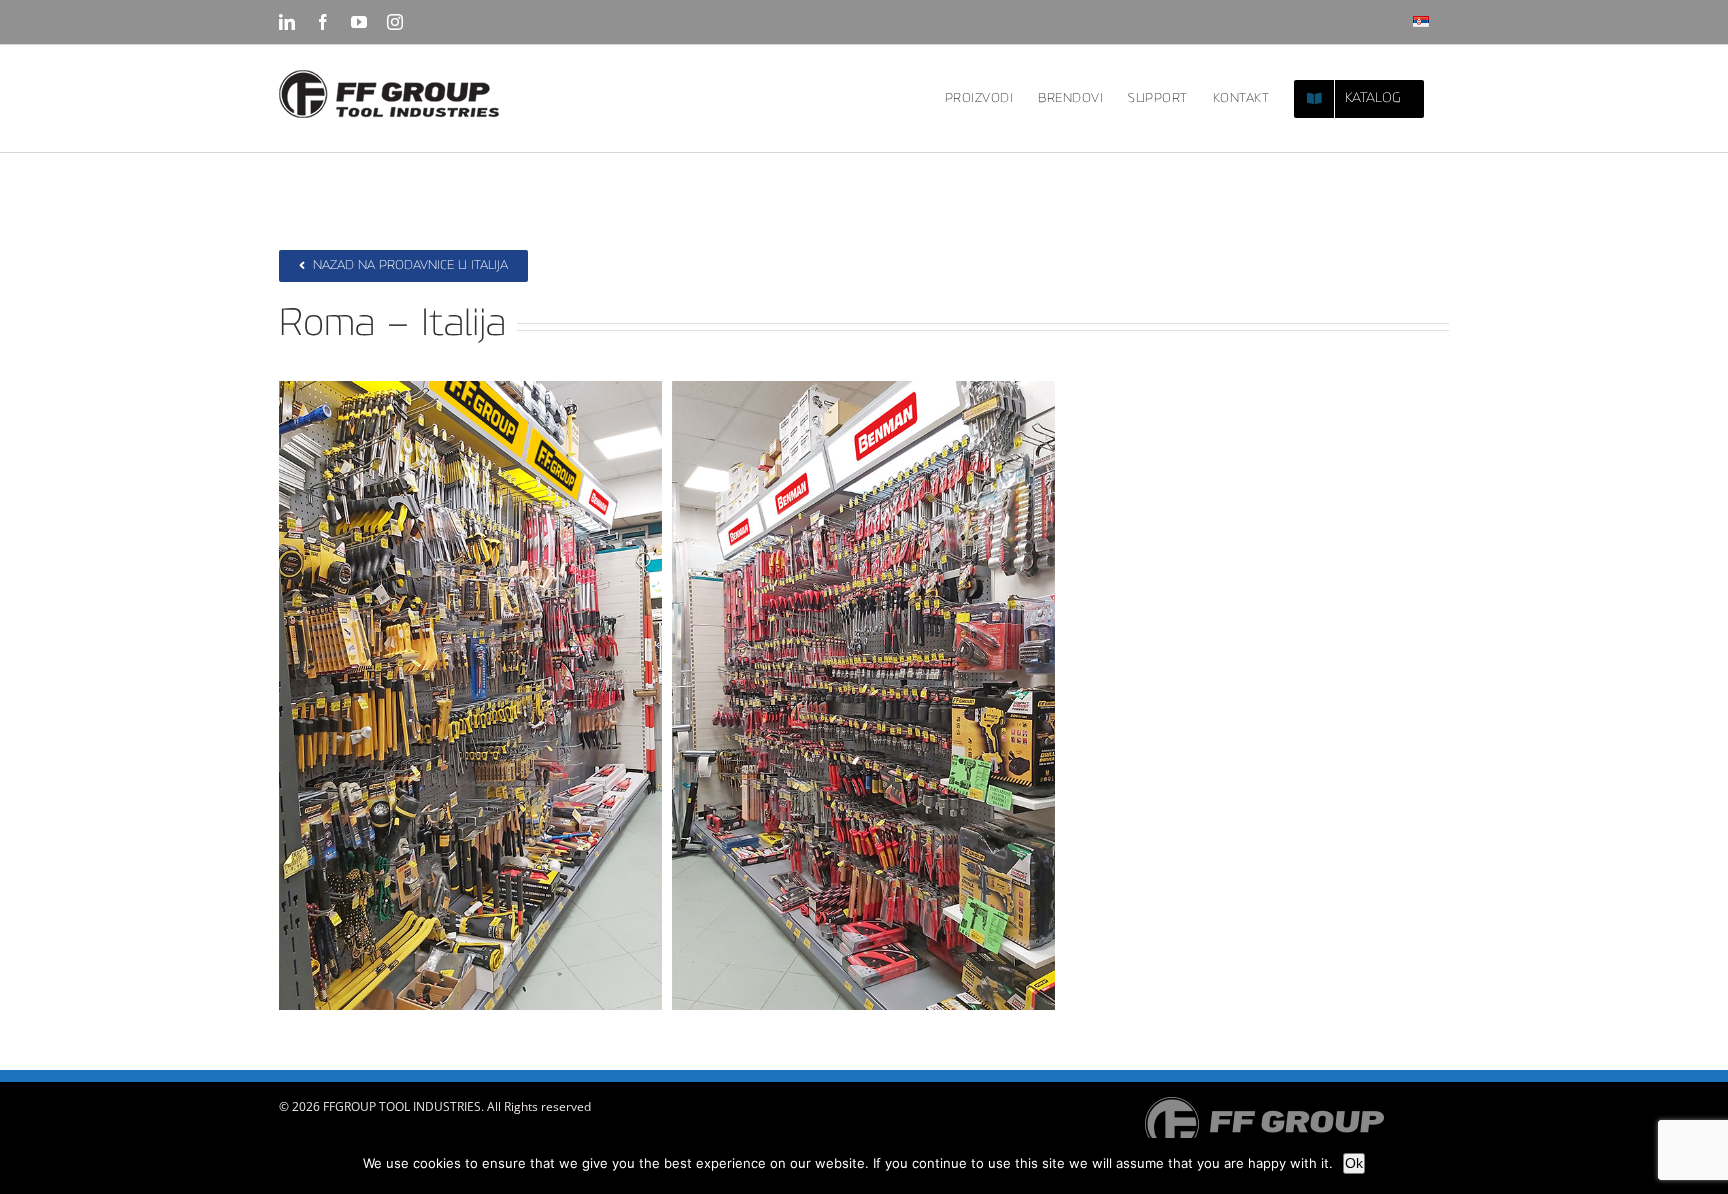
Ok (1354, 1163)
